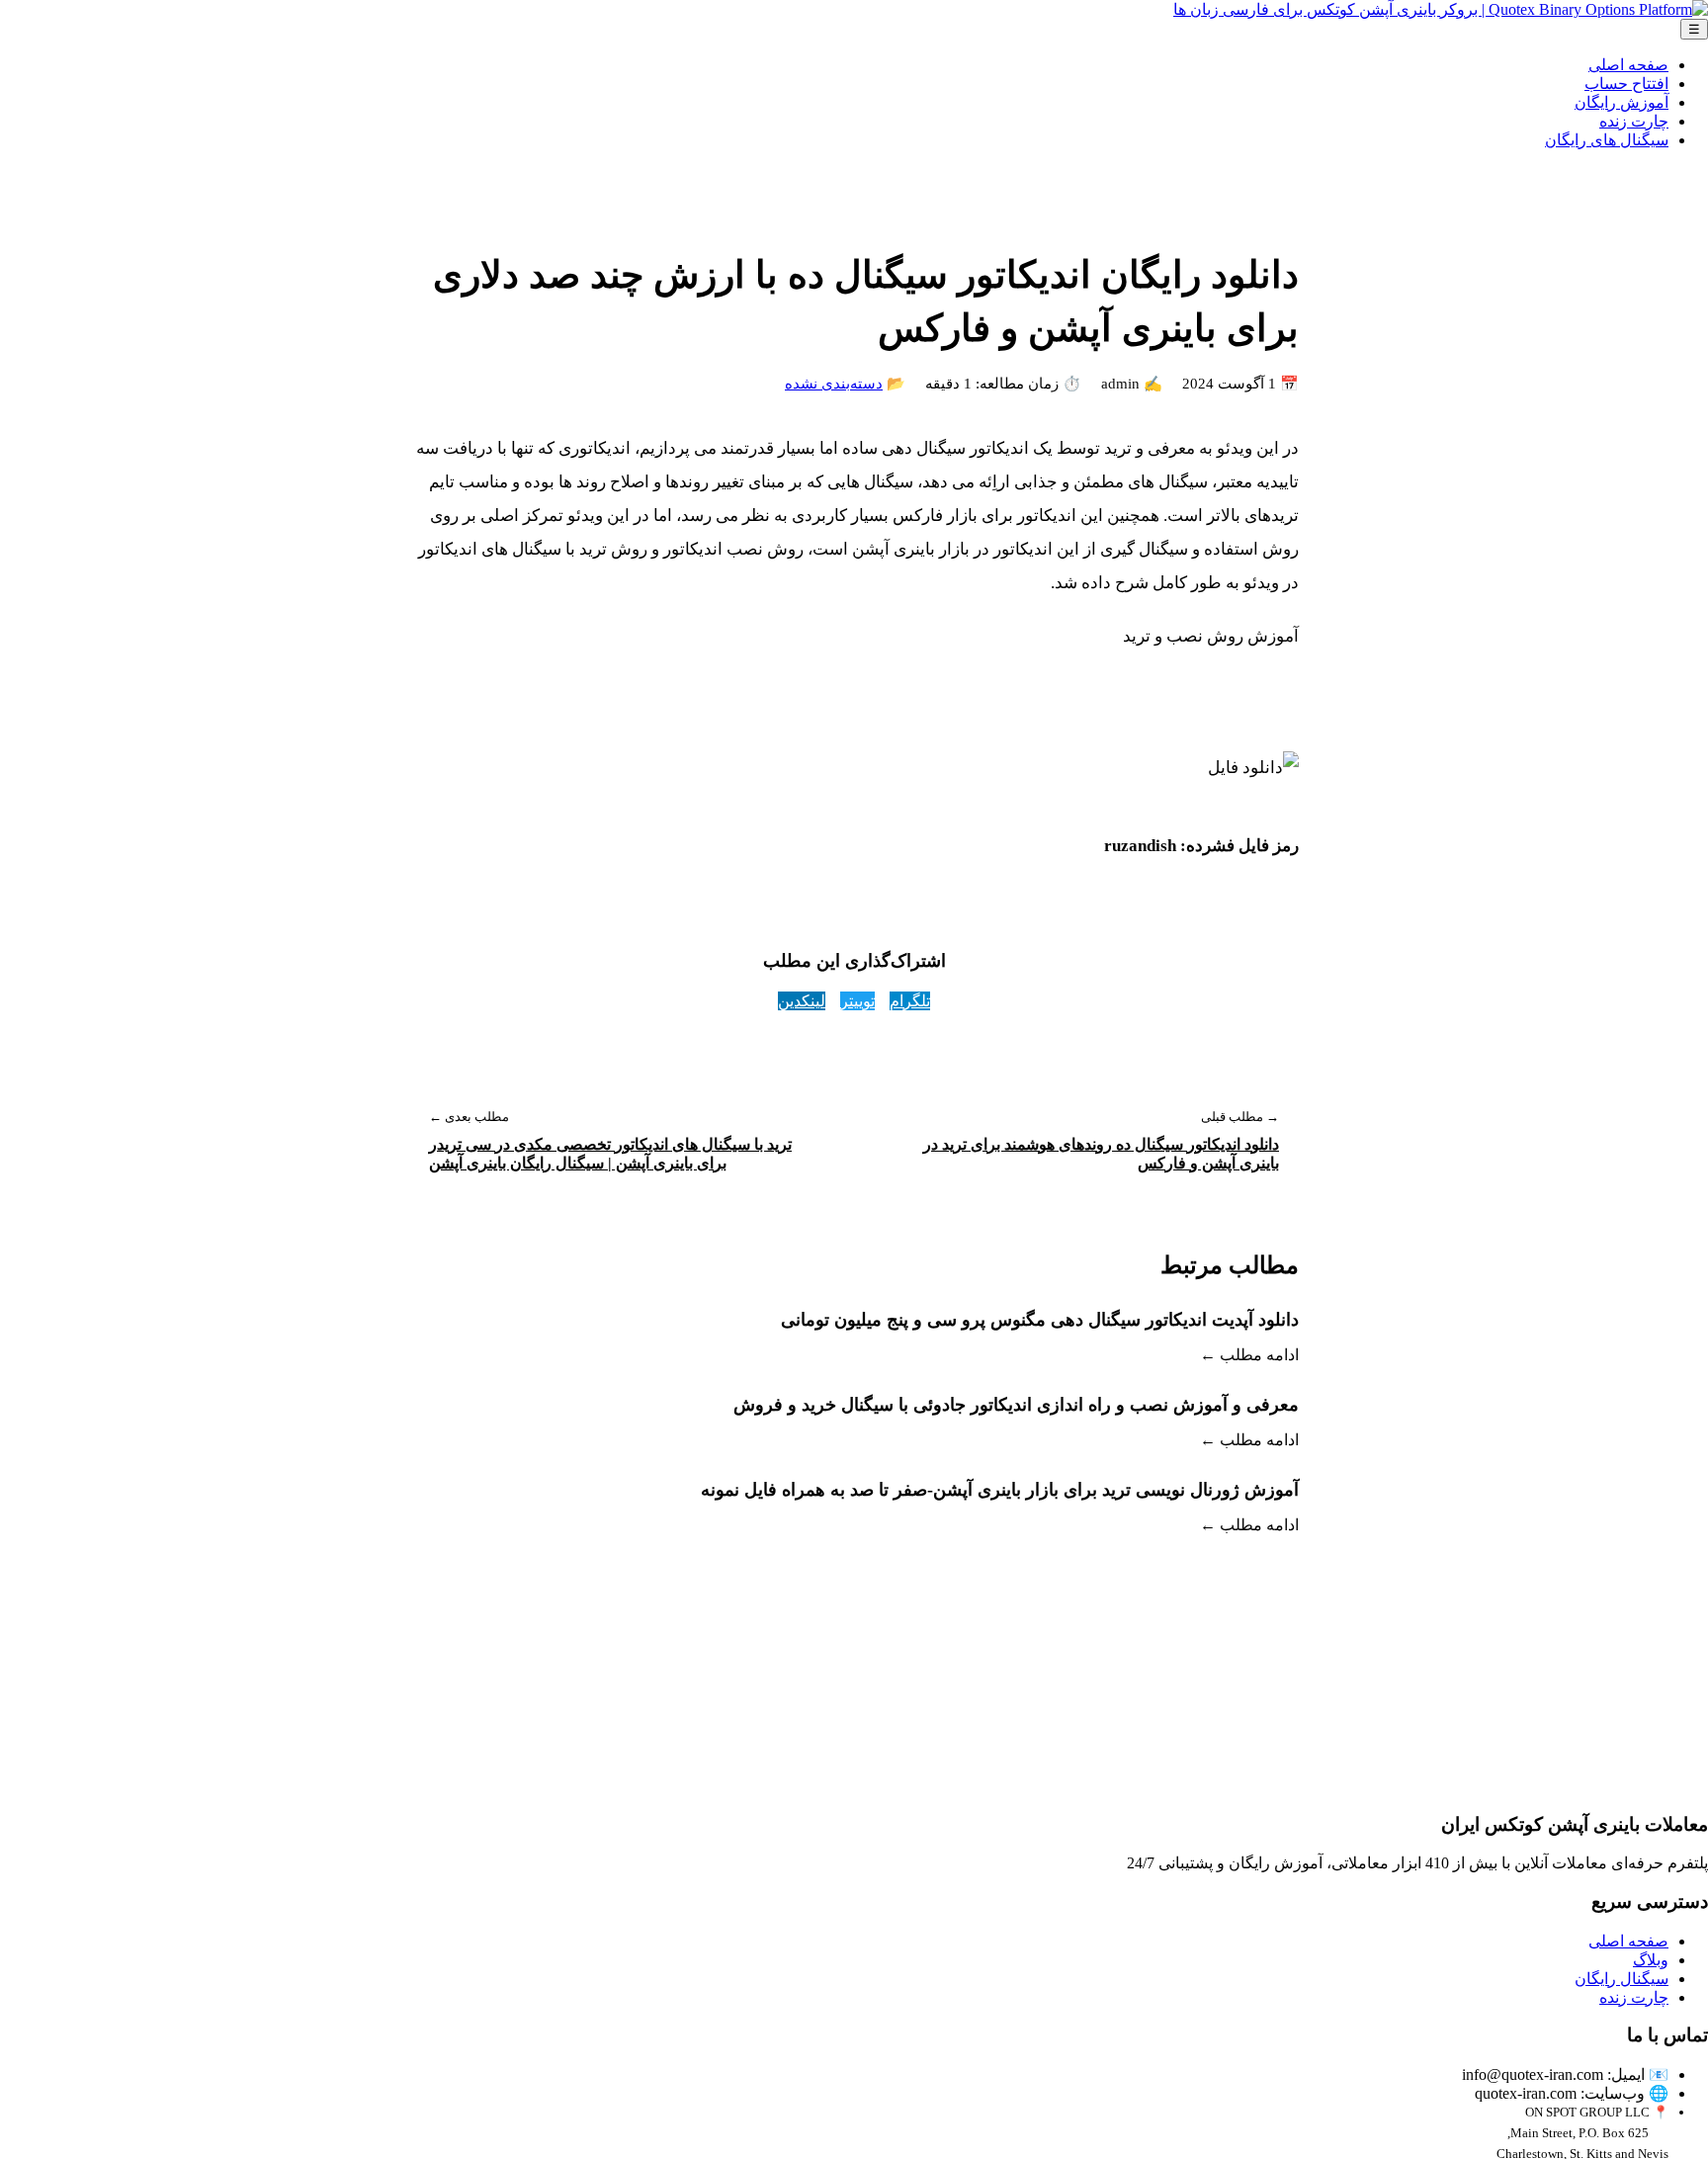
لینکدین (802, 1001)
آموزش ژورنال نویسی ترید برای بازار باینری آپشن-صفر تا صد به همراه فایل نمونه (1000, 1490)
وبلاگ (1651, 1960)
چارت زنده (1634, 121)
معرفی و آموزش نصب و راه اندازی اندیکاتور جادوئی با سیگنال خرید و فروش (1016, 1405)
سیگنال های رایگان (1607, 140)
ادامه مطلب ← (1249, 1355)
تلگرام (910, 1001)
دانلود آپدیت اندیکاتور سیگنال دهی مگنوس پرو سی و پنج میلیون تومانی (1040, 1320)
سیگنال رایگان (1622, 1979)
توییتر (857, 1001)
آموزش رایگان (1622, 102)
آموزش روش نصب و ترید (1211, 636)
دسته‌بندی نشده (834, 384)
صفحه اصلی (1628, 65)
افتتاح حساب (1626, 84)
